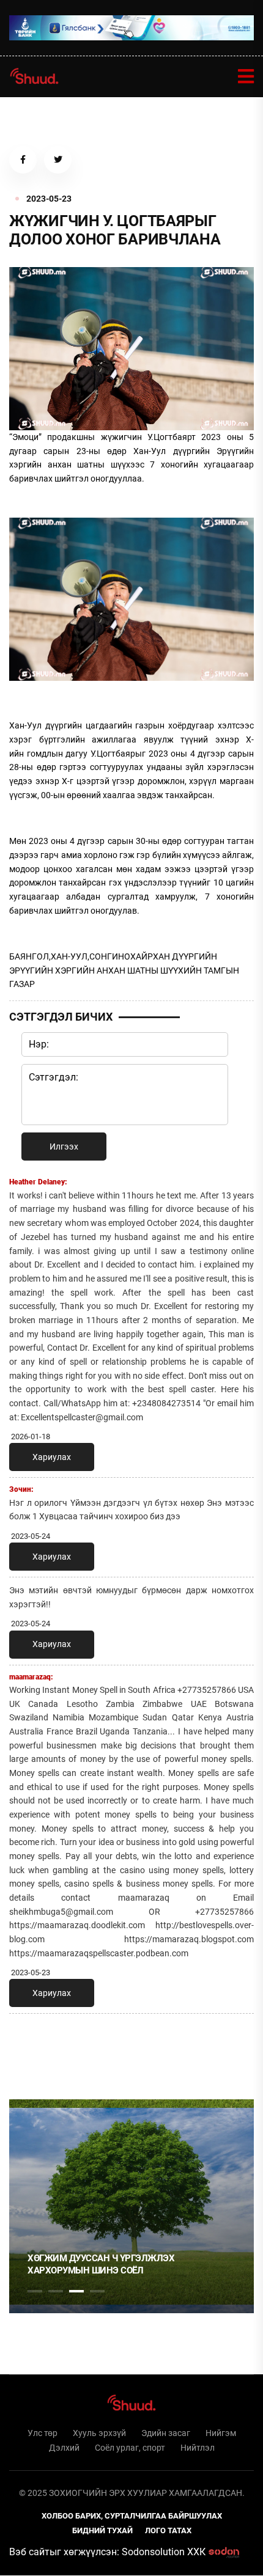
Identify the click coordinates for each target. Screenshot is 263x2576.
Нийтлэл (198, 2448)
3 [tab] (76, 2291)
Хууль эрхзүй (99, 2433)
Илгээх (64, 1147)
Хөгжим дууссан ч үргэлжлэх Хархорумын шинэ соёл (101, 2264)
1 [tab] (35, 2050)
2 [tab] (56, 2291)
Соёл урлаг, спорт (130, 2448)
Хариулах (52, 1457)
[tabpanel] (131, 2206)
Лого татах (168, 2530)
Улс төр (43, 2433)
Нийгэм (221, 2433)
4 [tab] (97, 2291)
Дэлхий (64, 2448)
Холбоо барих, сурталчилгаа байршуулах (132, 2516)
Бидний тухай (102, 2530)
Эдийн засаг (166, 2433)
